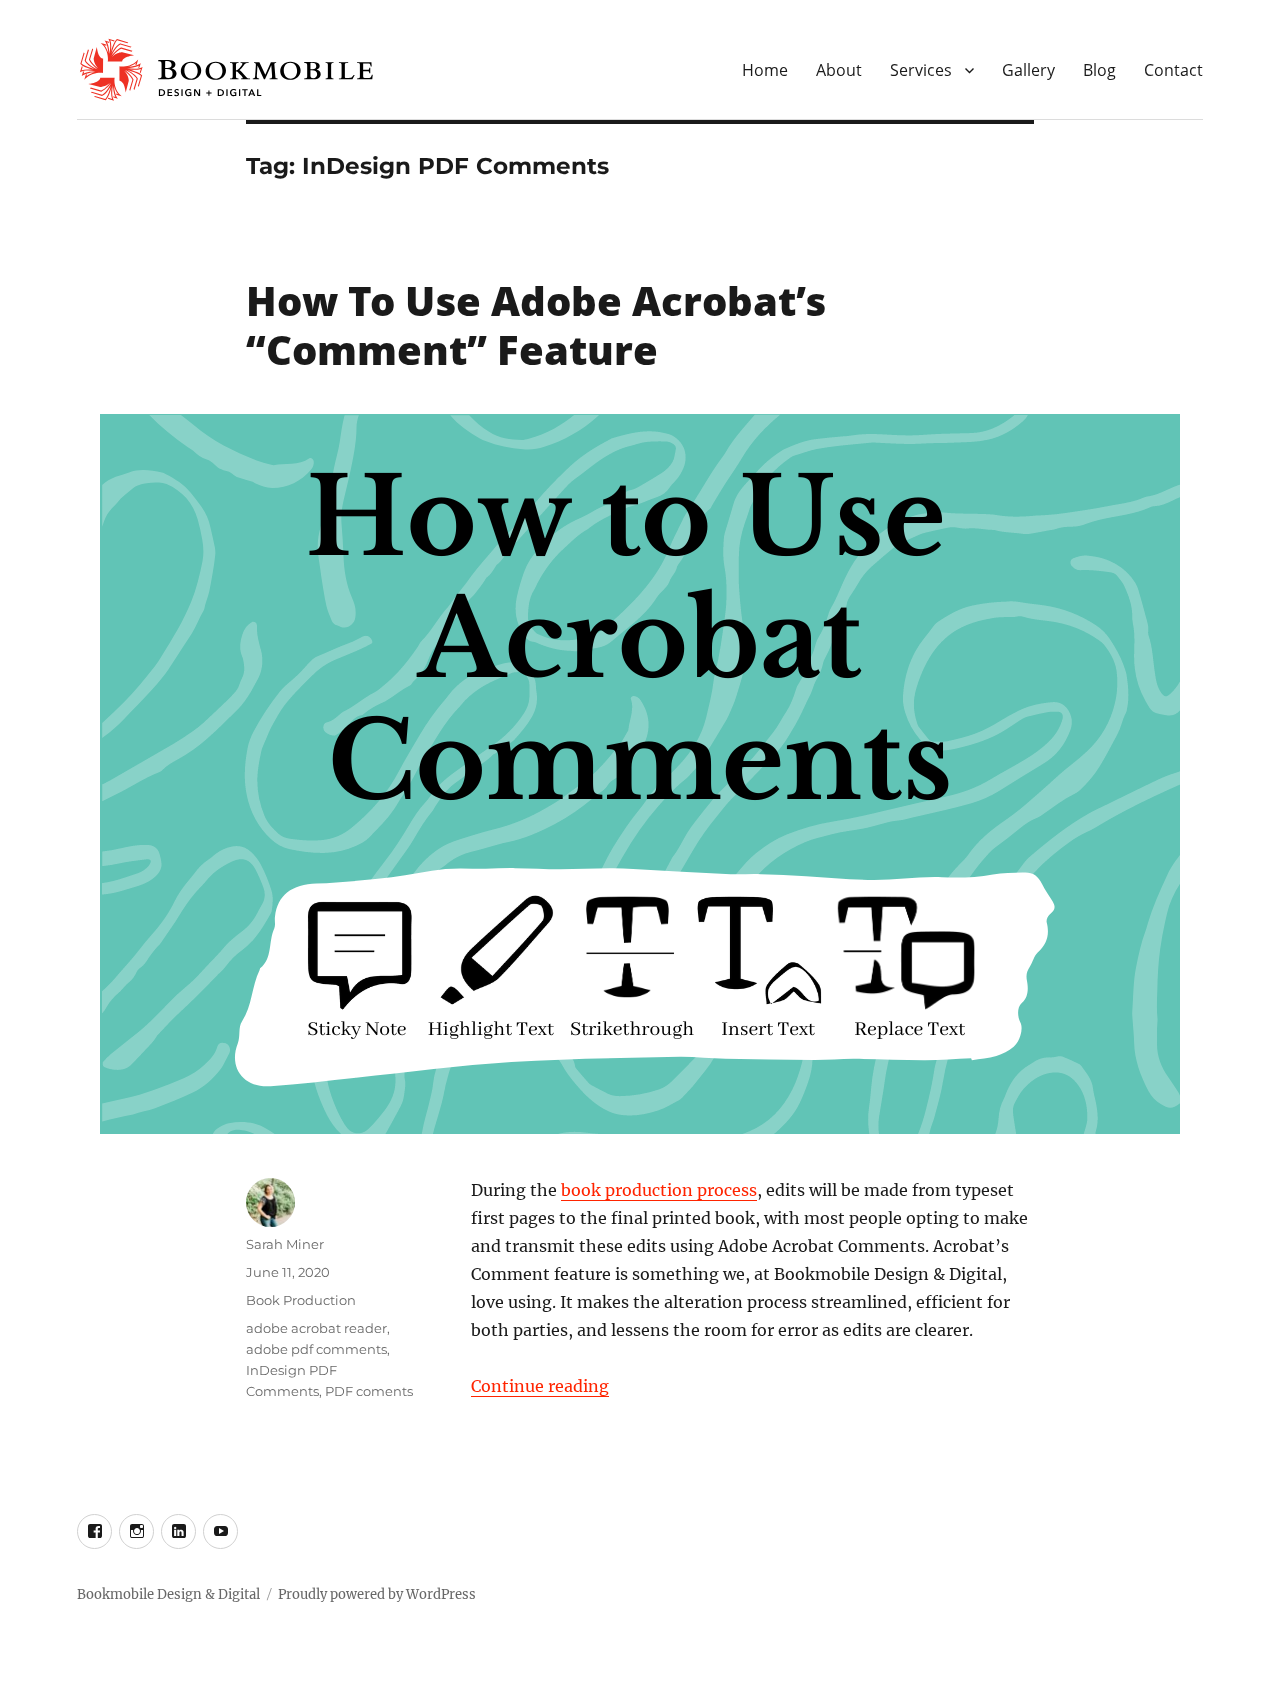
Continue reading (540, 1386)
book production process (659, 1190)
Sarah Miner (285, 1244)
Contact (1173, 70)
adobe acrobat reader (316, 1328)
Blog (1099, 70)
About (839, 70)
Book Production (301, 1300)
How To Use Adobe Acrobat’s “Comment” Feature (536, 325)
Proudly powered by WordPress (377, 1594)
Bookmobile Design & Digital (168, 1594)
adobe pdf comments (316, 1349)
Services (921, 70)
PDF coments (369, 1391)
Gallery (1028, 70)
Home (765, 70)
